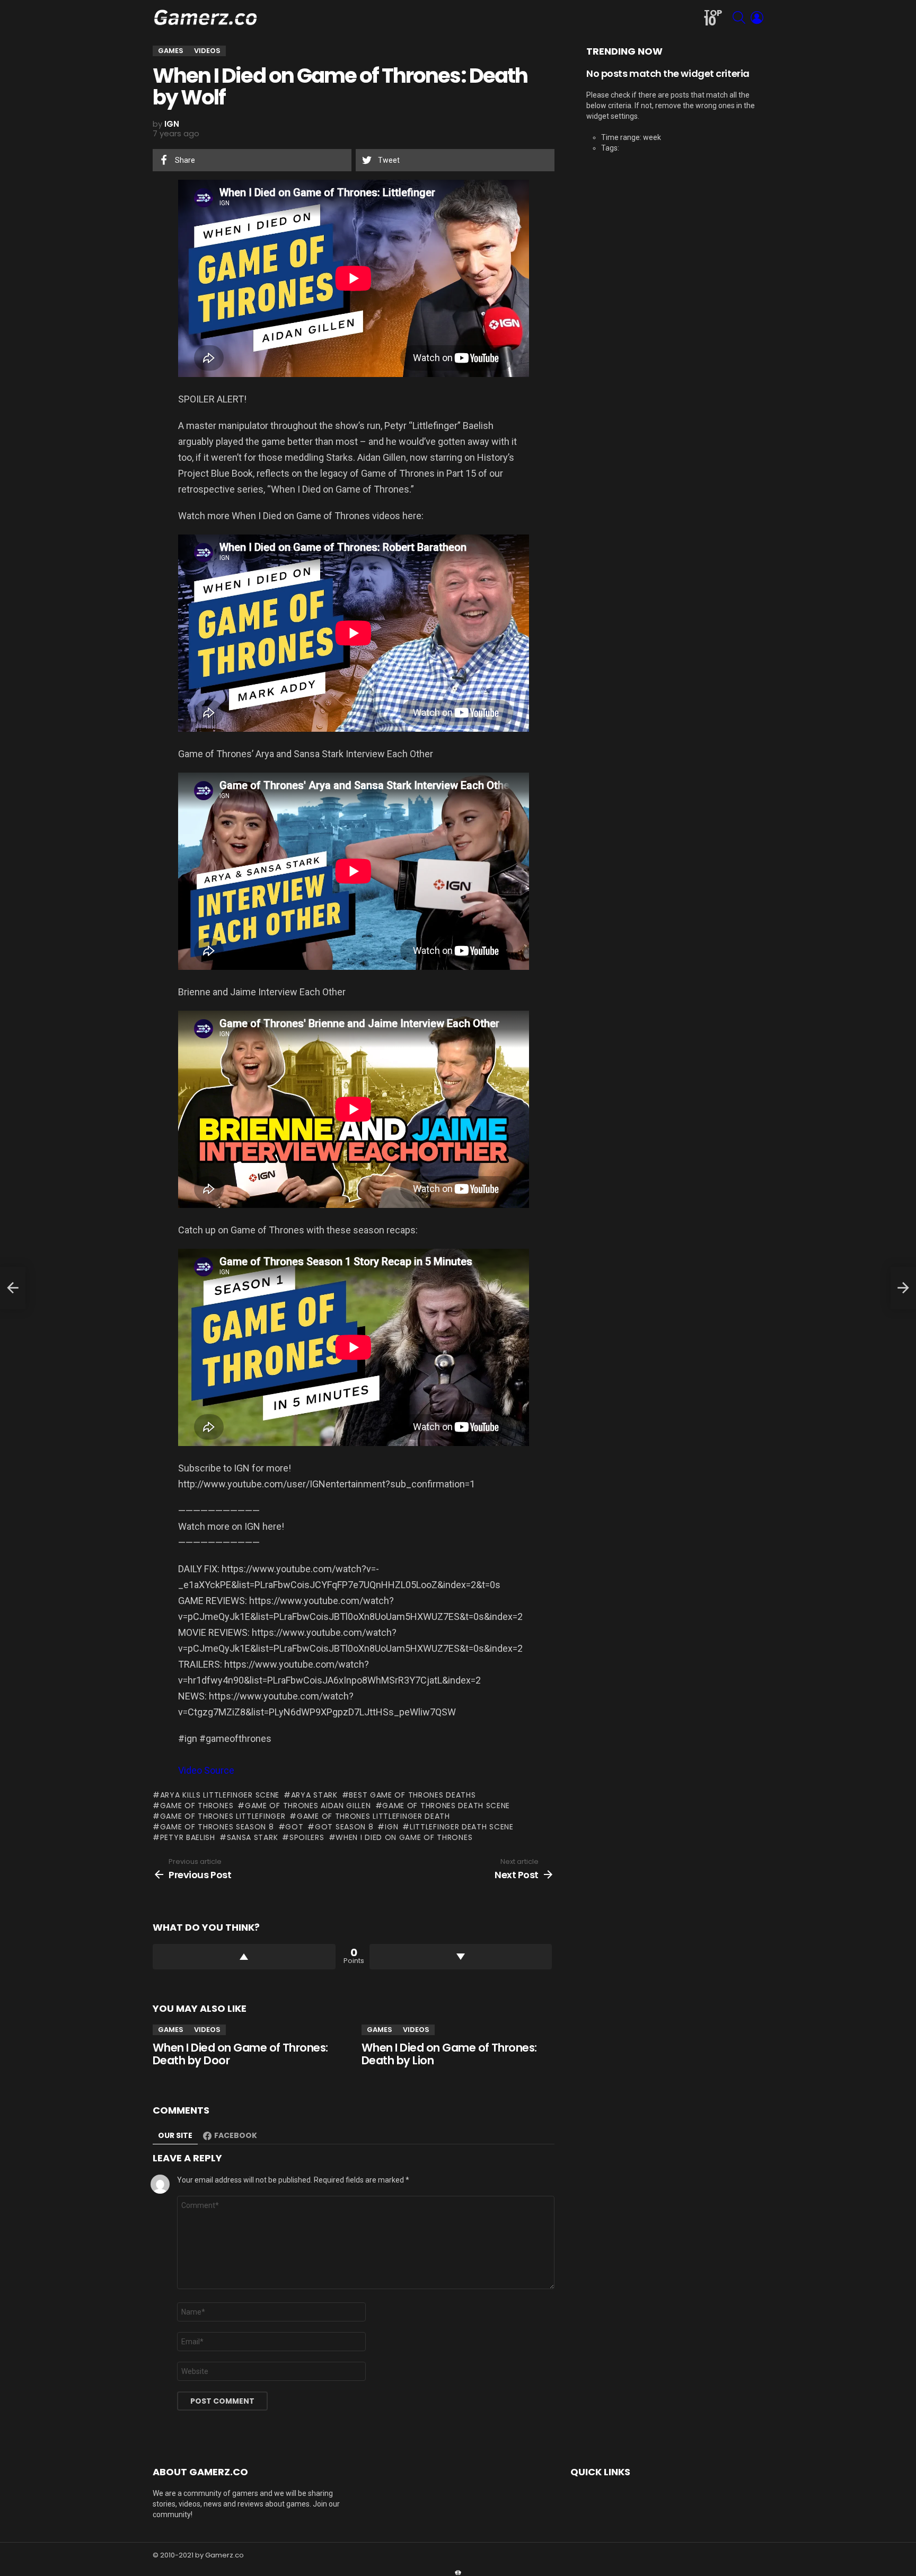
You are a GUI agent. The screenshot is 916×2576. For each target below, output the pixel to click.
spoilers (307, 1837)
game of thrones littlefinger (223, 1816)
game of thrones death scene (446, 1806)
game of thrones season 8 (217, 1827)
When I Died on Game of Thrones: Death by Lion (449, 2054)
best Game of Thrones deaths (412, 1795)
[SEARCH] (739, 17)
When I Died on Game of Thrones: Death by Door (240, 2054)
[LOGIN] (757, 17)
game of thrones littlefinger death (373, 1816)
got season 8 (344, 1827)
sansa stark (252, 1837)
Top (713, 18)
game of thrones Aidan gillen (308, 1806)
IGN (391, 1827)
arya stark (314, 1795)
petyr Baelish (188, 1837)
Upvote (244, 1957)
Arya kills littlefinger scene (220, 1795)
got (294, 1827)
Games (171, 2030)
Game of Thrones (197, 1806)
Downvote (461, 1957)
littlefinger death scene (462, 1827)
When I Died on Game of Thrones (404, 1837)
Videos (207, 2030)
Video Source (206, 1770)
